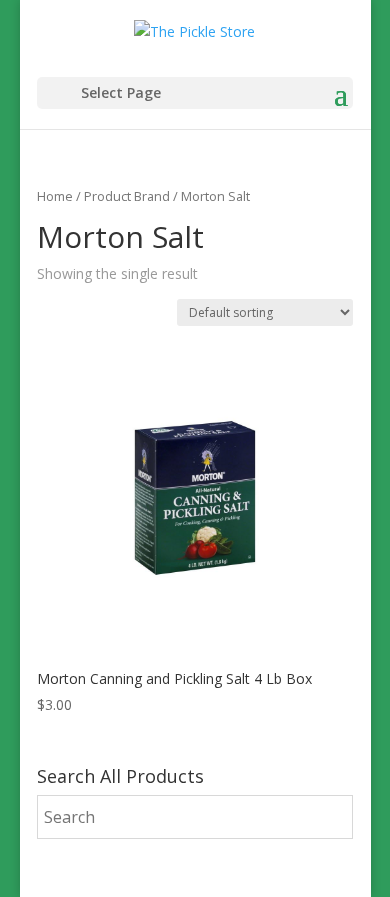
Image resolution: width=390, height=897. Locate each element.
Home (55, 196)
